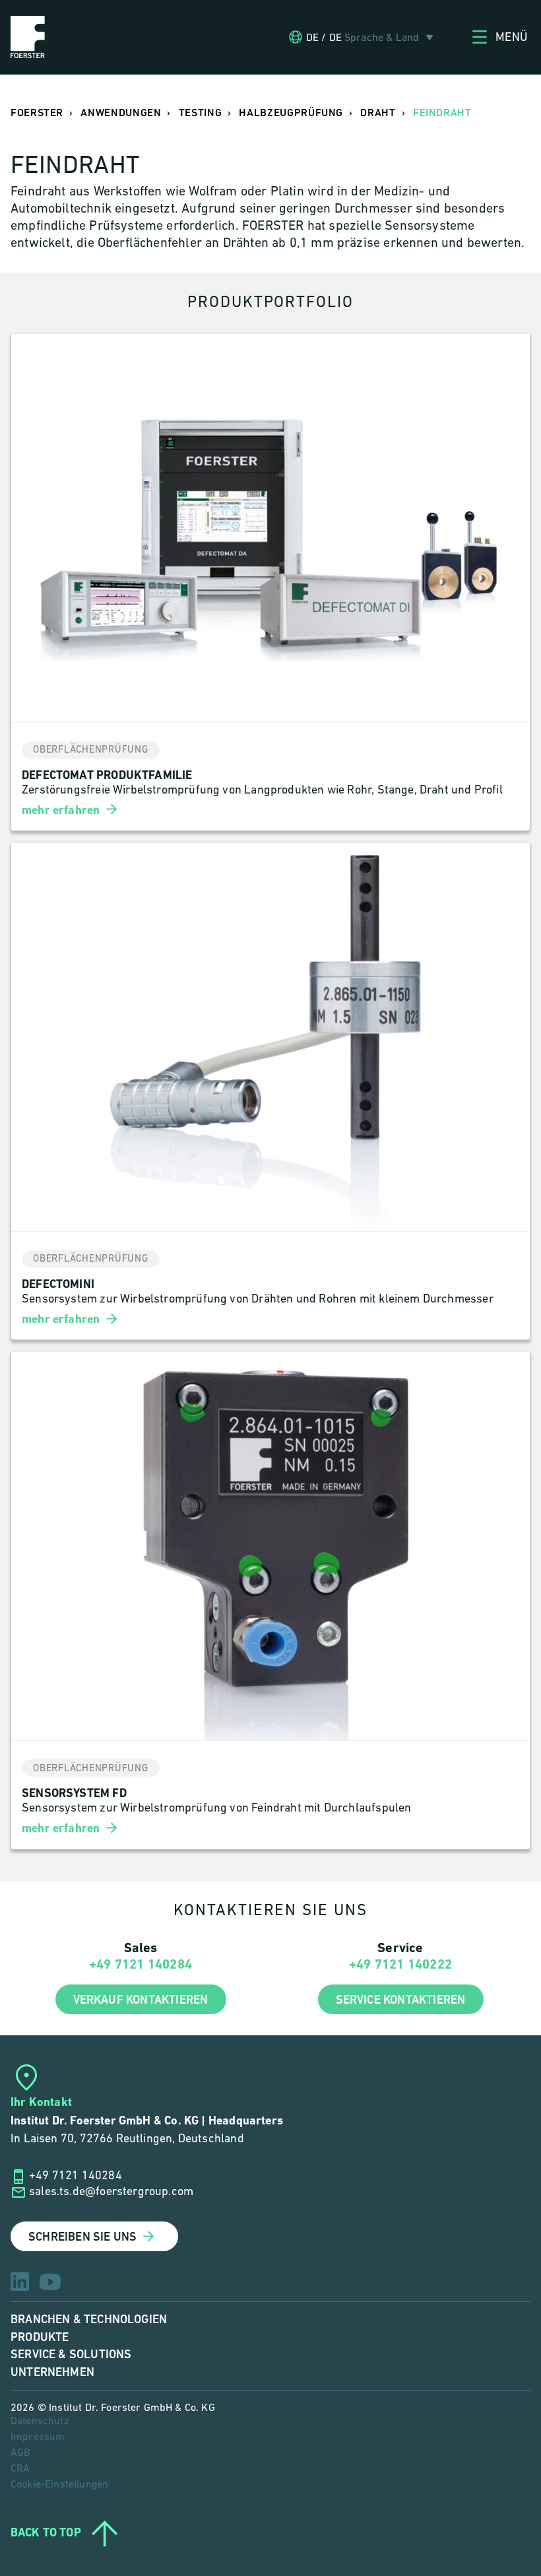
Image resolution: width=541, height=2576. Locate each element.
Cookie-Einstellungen (59, 2485)
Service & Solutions (71, 2355)
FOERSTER (37, 113)
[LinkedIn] (20, 2282)
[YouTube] (50, 2282)
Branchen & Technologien (89, 2320)
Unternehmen (52, 2372)
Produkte (40, 2337)
